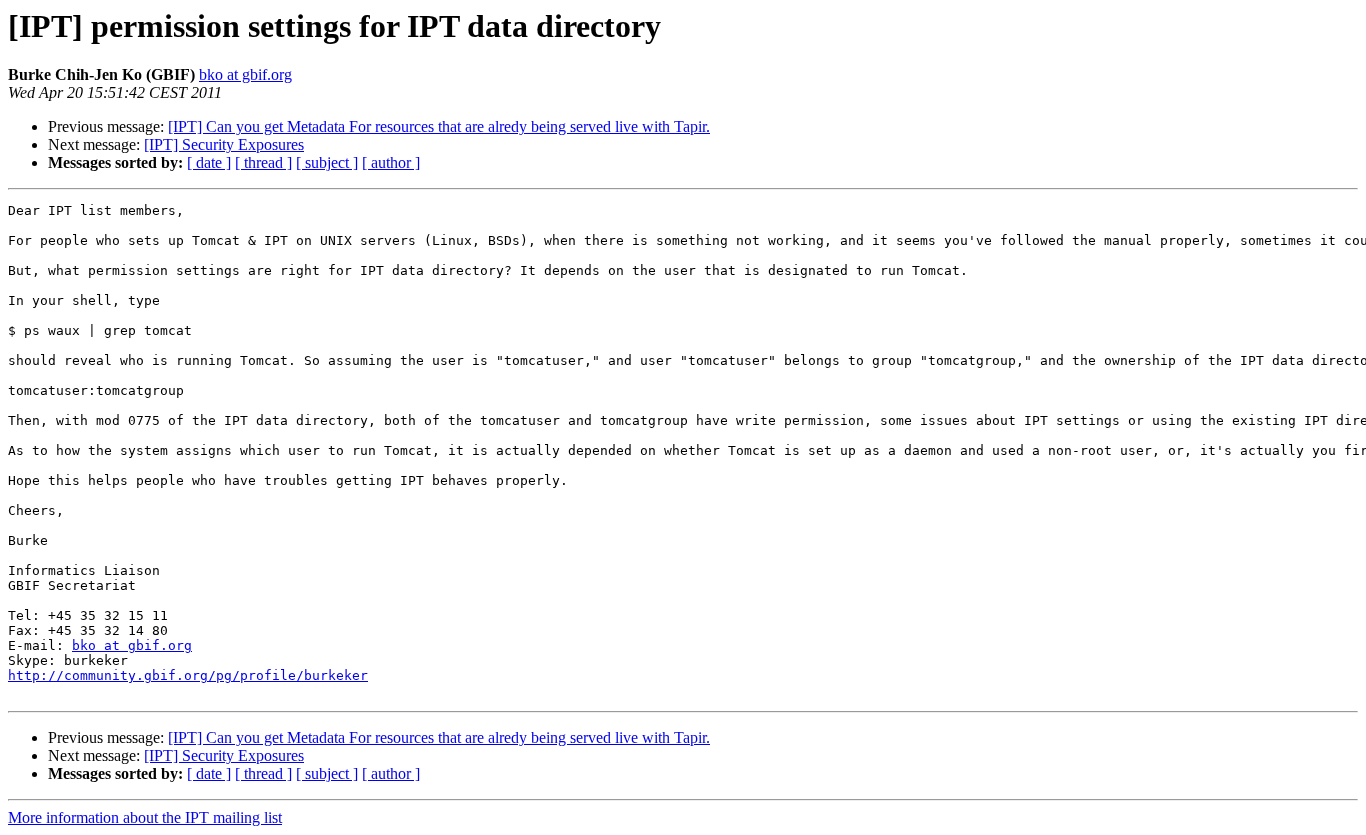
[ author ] (391, 162)
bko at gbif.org (245, 74)
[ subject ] (327, 162)
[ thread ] (263, 162)
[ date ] (209, 162)
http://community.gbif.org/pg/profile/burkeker (188, 675)
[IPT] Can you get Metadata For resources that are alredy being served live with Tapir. (439, 126)
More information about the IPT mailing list (145, 817)
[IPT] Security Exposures (224, 144)
